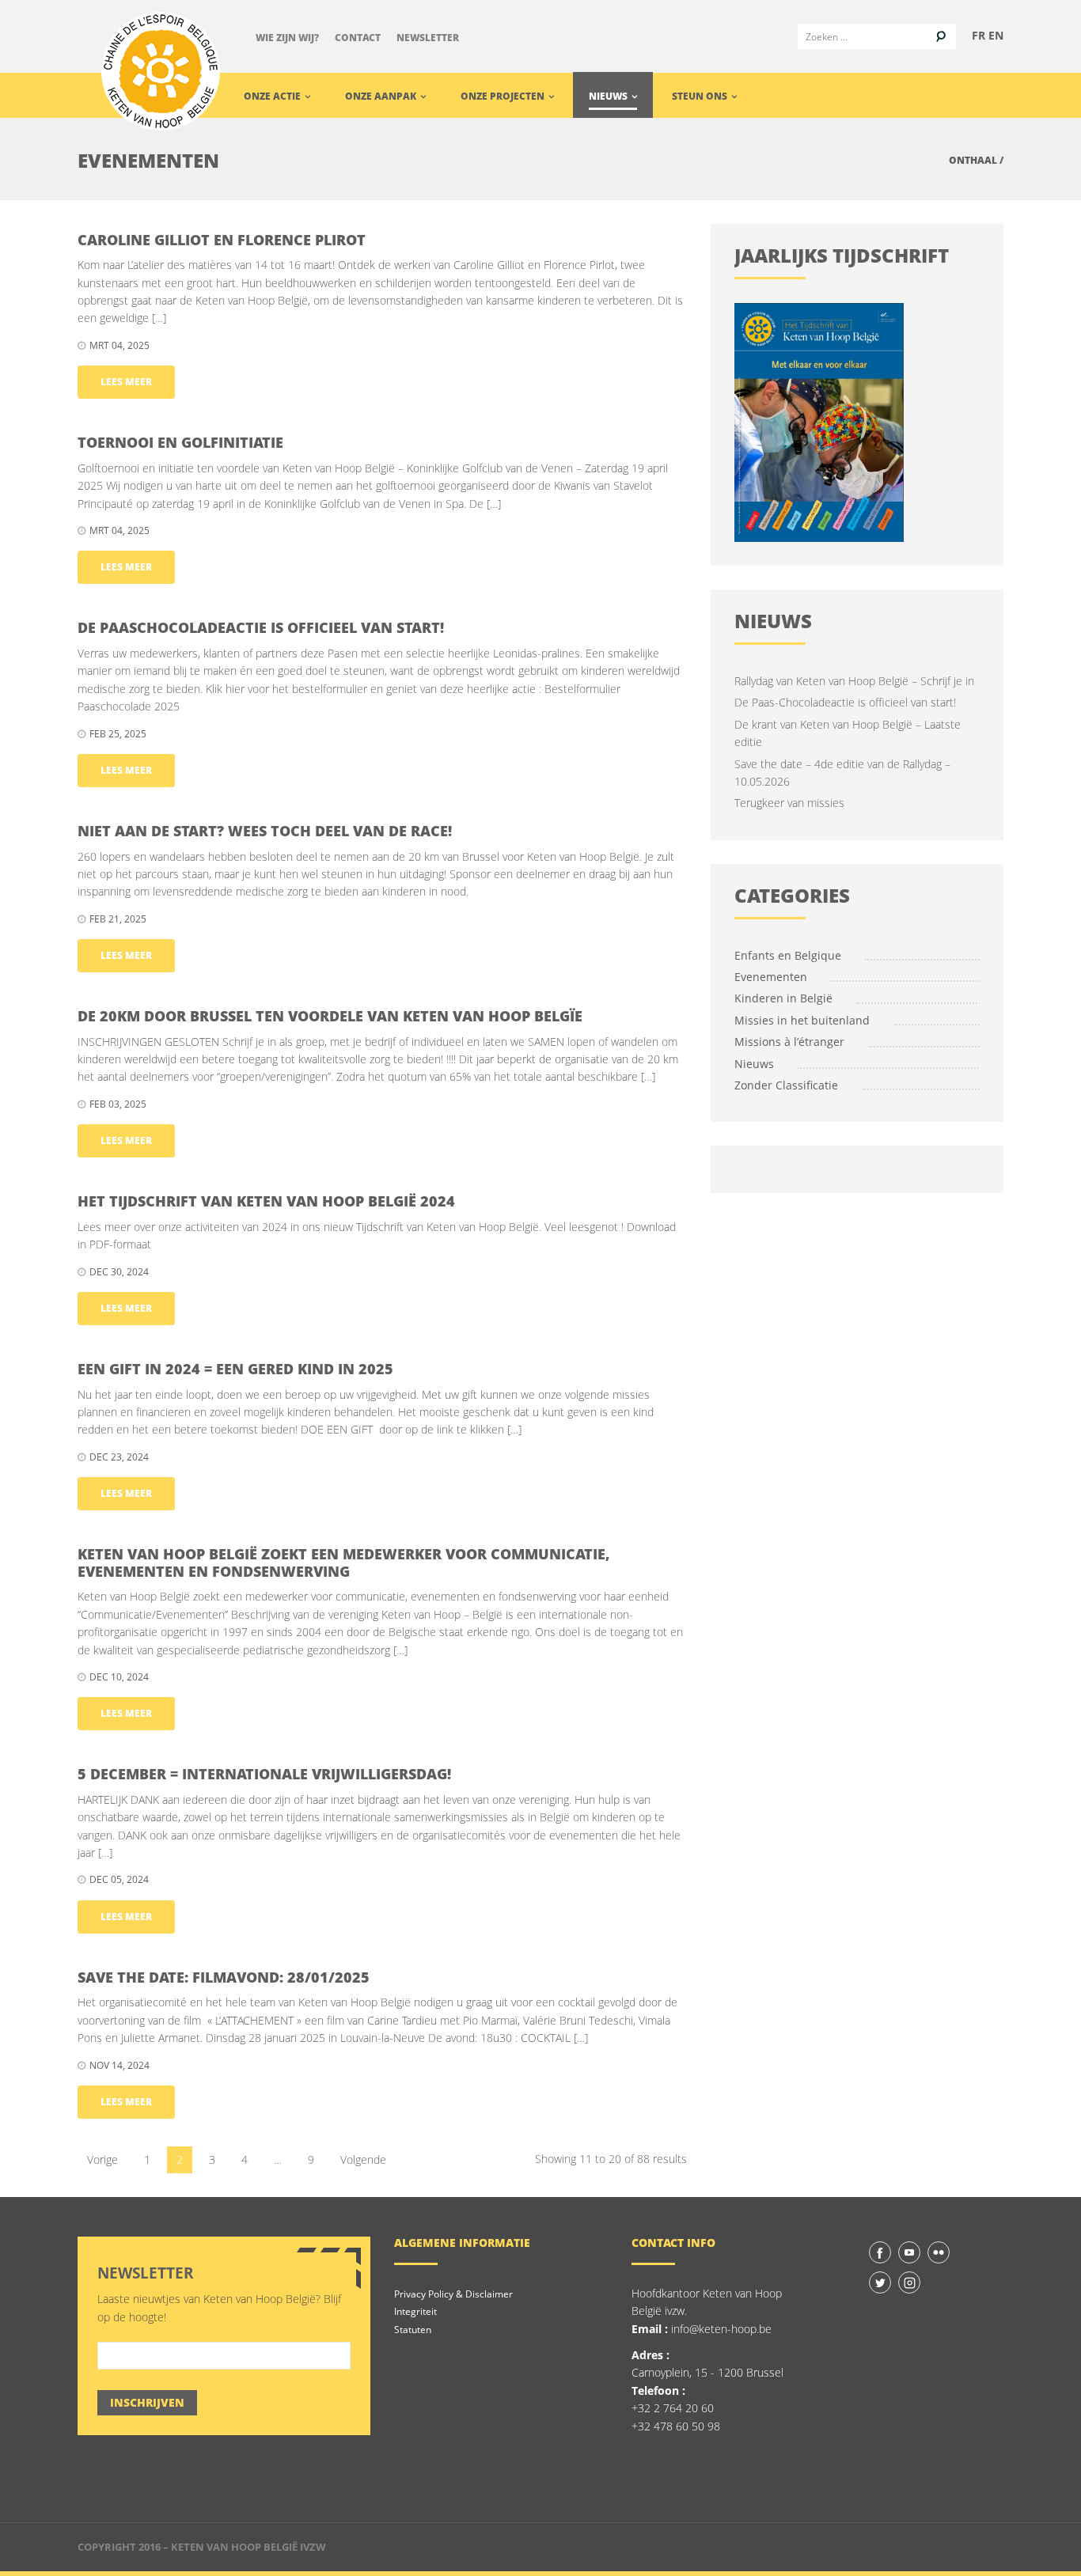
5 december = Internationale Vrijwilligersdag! (264, 1774)
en (996, 35)
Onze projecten (504, 96)
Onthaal (973, 160)
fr (979, 35)
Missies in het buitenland (802, 1020)
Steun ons (701, 96)
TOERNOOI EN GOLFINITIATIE (180, 442)
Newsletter (428, 38)
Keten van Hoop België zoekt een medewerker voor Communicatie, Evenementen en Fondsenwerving (344, 1563)
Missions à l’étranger (789, 1042)
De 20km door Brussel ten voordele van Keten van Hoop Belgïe (330, 1016)
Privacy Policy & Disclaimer (453, 2294)
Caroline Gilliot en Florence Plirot (222, 240)
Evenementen (771, 977)
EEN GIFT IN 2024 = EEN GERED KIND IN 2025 (235, 1369)
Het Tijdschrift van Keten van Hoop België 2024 (266, 1201)
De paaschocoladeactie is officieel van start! (261, 627)
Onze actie (273, 96)
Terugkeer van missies (789, 803)
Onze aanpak (382, 96)
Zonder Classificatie (786, 1085)
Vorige (102, 2159)
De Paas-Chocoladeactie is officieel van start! (845, 702)
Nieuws (609, 96)
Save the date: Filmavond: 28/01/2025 (224, 1977)
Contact (358, 38)
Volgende (363, 2159)
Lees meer (126, 382)
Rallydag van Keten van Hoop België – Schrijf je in (854, 681)
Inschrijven (147, 2402)
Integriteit (415, 2311)
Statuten (413, 2330)
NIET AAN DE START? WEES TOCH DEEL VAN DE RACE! (265, 831)
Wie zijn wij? (287, 38)
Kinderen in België (783, 998)
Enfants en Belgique (788, 955)
